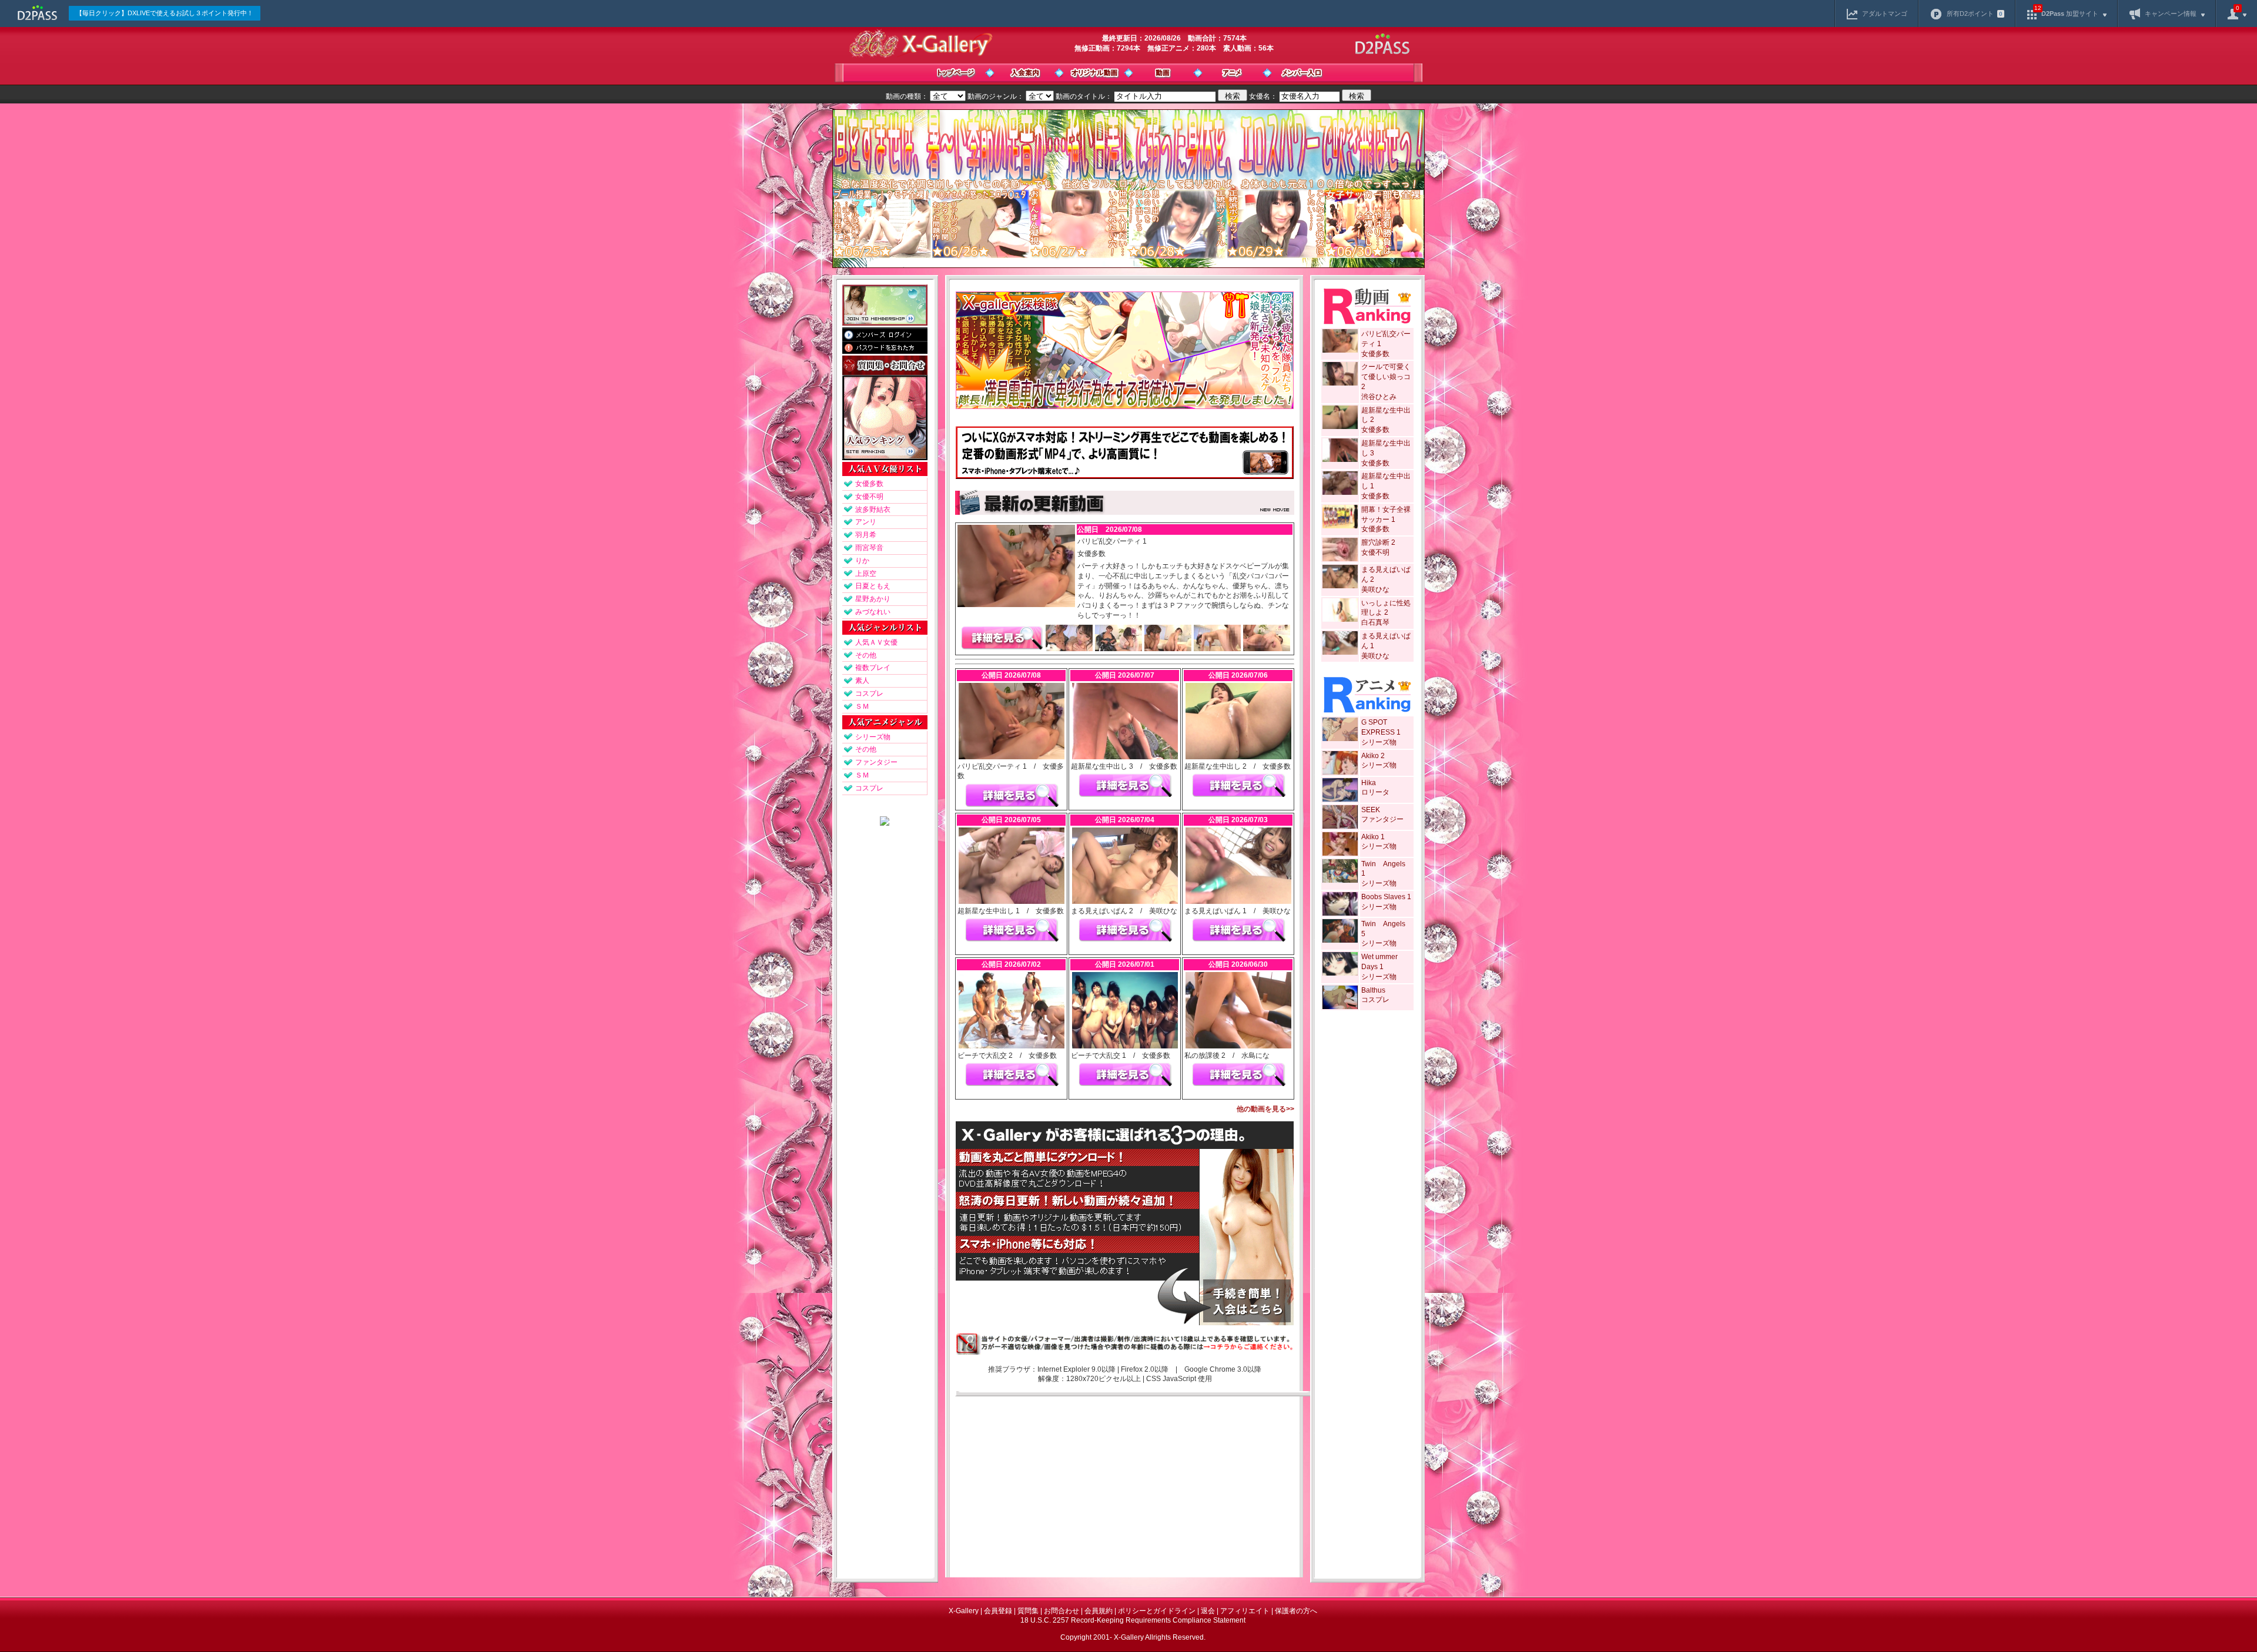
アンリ (866, 522)
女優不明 (869, 497)
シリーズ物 (873, 737)
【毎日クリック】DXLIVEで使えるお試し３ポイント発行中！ (165, 13)
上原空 (866, 574)
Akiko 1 (1373, 837)
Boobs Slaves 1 (1386, 897)
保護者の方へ (1296, 1611)
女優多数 (869, 484)
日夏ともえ (873, 586)
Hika (1369, 783)
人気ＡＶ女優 (876, 642)
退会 (1208, 1611)
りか (862, 561)
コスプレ (869, 693)
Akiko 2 (1373, 756)
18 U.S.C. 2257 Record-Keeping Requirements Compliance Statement (1133, 1620)
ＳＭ (862, 706)
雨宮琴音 (869, 548)
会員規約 (1099, 1611)
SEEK (1371, 810)
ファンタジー (876, 762)
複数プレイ (873, 668)
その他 (866, 655)
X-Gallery (964, 1611)
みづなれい (873, 612)
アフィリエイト (1245, 1611)
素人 (862, 681)
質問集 (1028, 1611)
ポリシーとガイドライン (1157, 1611)
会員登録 (998, 1611)
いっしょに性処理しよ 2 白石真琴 (1386, 613)
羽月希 (866, 535)
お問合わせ (1061, 1611)
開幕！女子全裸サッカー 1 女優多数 (1386, 520)
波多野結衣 (873, 510)
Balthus (1373, 990)
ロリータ (1375, 792)
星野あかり (873, 599)
